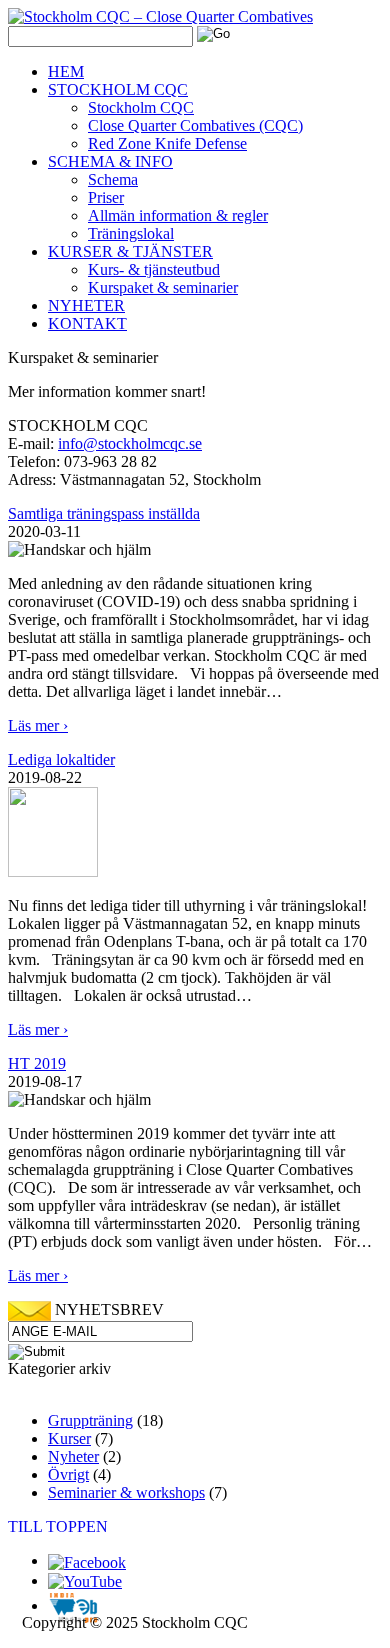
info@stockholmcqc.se (130, 443)
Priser (106, 197)
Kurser (69, 1438)
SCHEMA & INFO (110, 161)
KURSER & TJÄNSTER (130, 251)
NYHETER (86, 305)
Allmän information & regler (178, 215)
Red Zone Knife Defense (167, 143)
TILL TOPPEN (58, 1526)
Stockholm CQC (141, 107)
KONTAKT (87, 323)
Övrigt (68, 1474)
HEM (66, 71)
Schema (113, 179)
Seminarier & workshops (126, 1492)
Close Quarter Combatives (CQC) (195, 125)
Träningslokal (131, 233)
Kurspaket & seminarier (163, 287)
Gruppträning (90, 1420)
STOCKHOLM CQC (118, 89)
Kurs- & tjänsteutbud (154, 269)
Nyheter (73, 1456)
